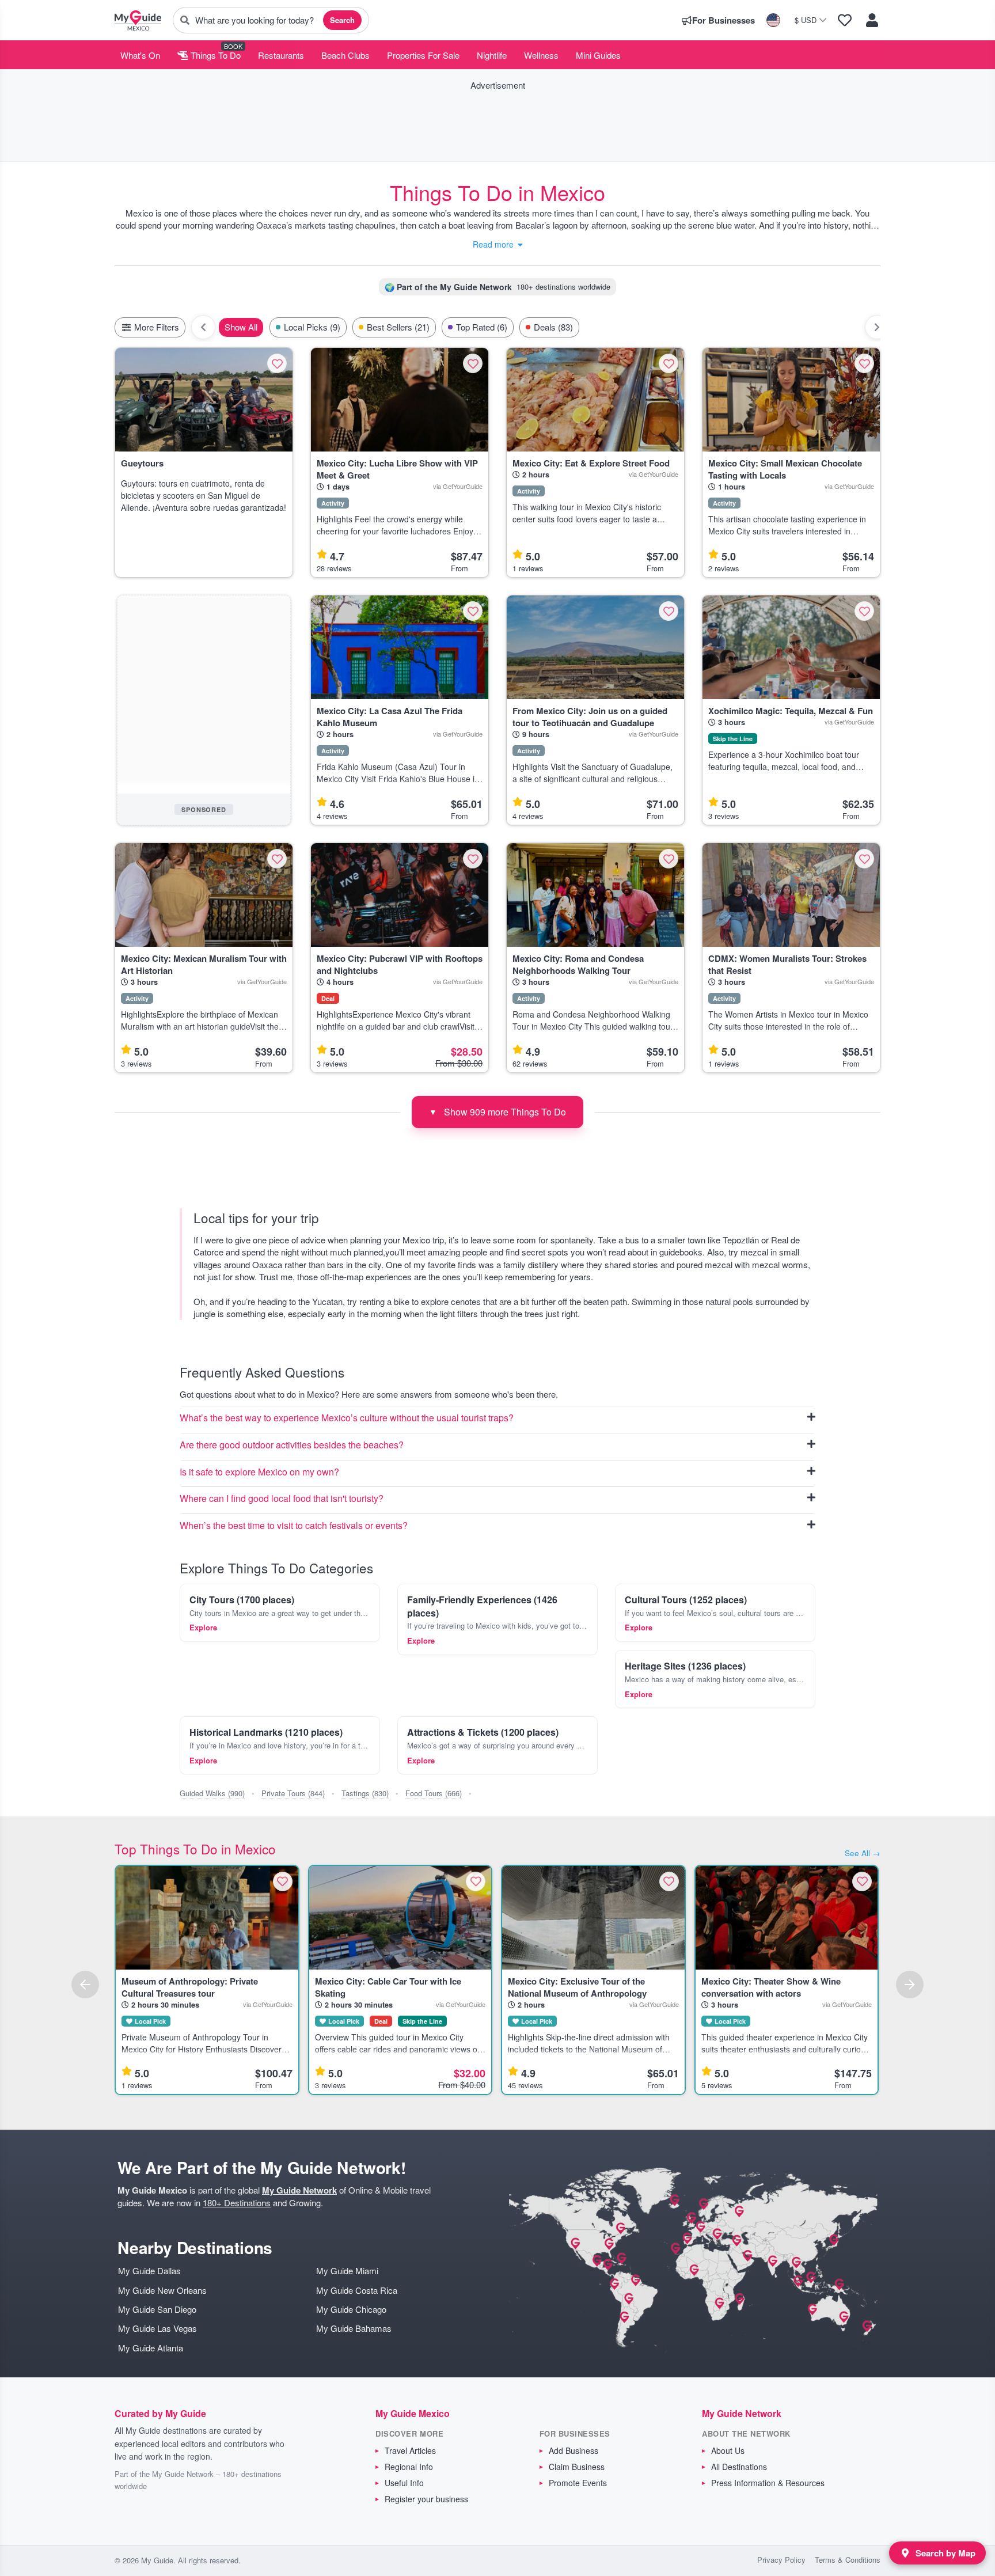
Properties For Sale (423, 55)
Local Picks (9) (312, 327)
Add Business (574, 2450)
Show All (241, 327)
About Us (728, 2450)
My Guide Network (299, 2190)
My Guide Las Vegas (157, 2328)
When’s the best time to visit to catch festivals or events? (294, 1526)
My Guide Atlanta (151, 2348)
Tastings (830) (365, 1793)
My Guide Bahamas (354, 2328)
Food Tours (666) (434, 1793)
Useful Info (404, 2483)
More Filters (155, 327)
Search (342, 20)
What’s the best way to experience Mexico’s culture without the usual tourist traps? (347, 1418)
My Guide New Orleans (162, 2290)
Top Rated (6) (482, 327)
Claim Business (577, 2467)
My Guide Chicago (351, 2309)
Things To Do (214, 55)
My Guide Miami (347, 2270)
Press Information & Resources (768, 2483)
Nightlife (492, 55)
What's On (140, 55)
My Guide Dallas (149, 2270)
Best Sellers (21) (398, 327)
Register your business (426, 2499)
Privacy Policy (781, 2560)
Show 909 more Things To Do (498, 1112)
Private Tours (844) (293, 1793)
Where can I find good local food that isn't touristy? (282, 1499)
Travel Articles (410, 2450)
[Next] (910, 1985)
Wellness (541, 55)
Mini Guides (598, 55)
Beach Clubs (345, 55)
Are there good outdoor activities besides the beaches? (292, 1445)
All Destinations (739, 2467)
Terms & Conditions (848, 2560)
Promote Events (578, 2483)
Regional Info (409, 2467)
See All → (863, 1853)
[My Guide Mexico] (138, 20)
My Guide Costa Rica (357, 2290)
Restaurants (281, 55)
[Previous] (85, 1985)
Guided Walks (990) (212, 1793)
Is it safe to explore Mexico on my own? (259, 1472)
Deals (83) (553, 327)
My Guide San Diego (157, 2309)
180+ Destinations (237, 2203)
